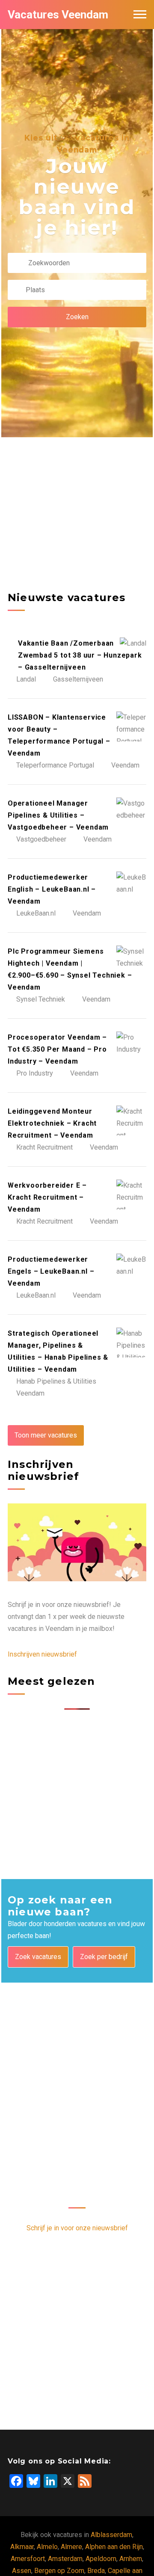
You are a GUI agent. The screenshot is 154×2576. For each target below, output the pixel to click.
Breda (96, 2571)
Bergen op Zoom (59, 2571)
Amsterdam (65, 2559)
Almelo (47, 2547)
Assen (22, 2571)
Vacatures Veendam (58, 15)
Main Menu (140, 15)
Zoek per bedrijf (104, 1957)
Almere (71, 2547)
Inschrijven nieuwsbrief (42, 1654)
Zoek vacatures (38, 1957)
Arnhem (131, 2559)
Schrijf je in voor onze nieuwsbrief (77, 2228)
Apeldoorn (101, 2559)
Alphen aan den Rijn (114, 2547)
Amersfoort (28, 2559)
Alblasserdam (111, 2535)
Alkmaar (22, 2547)
